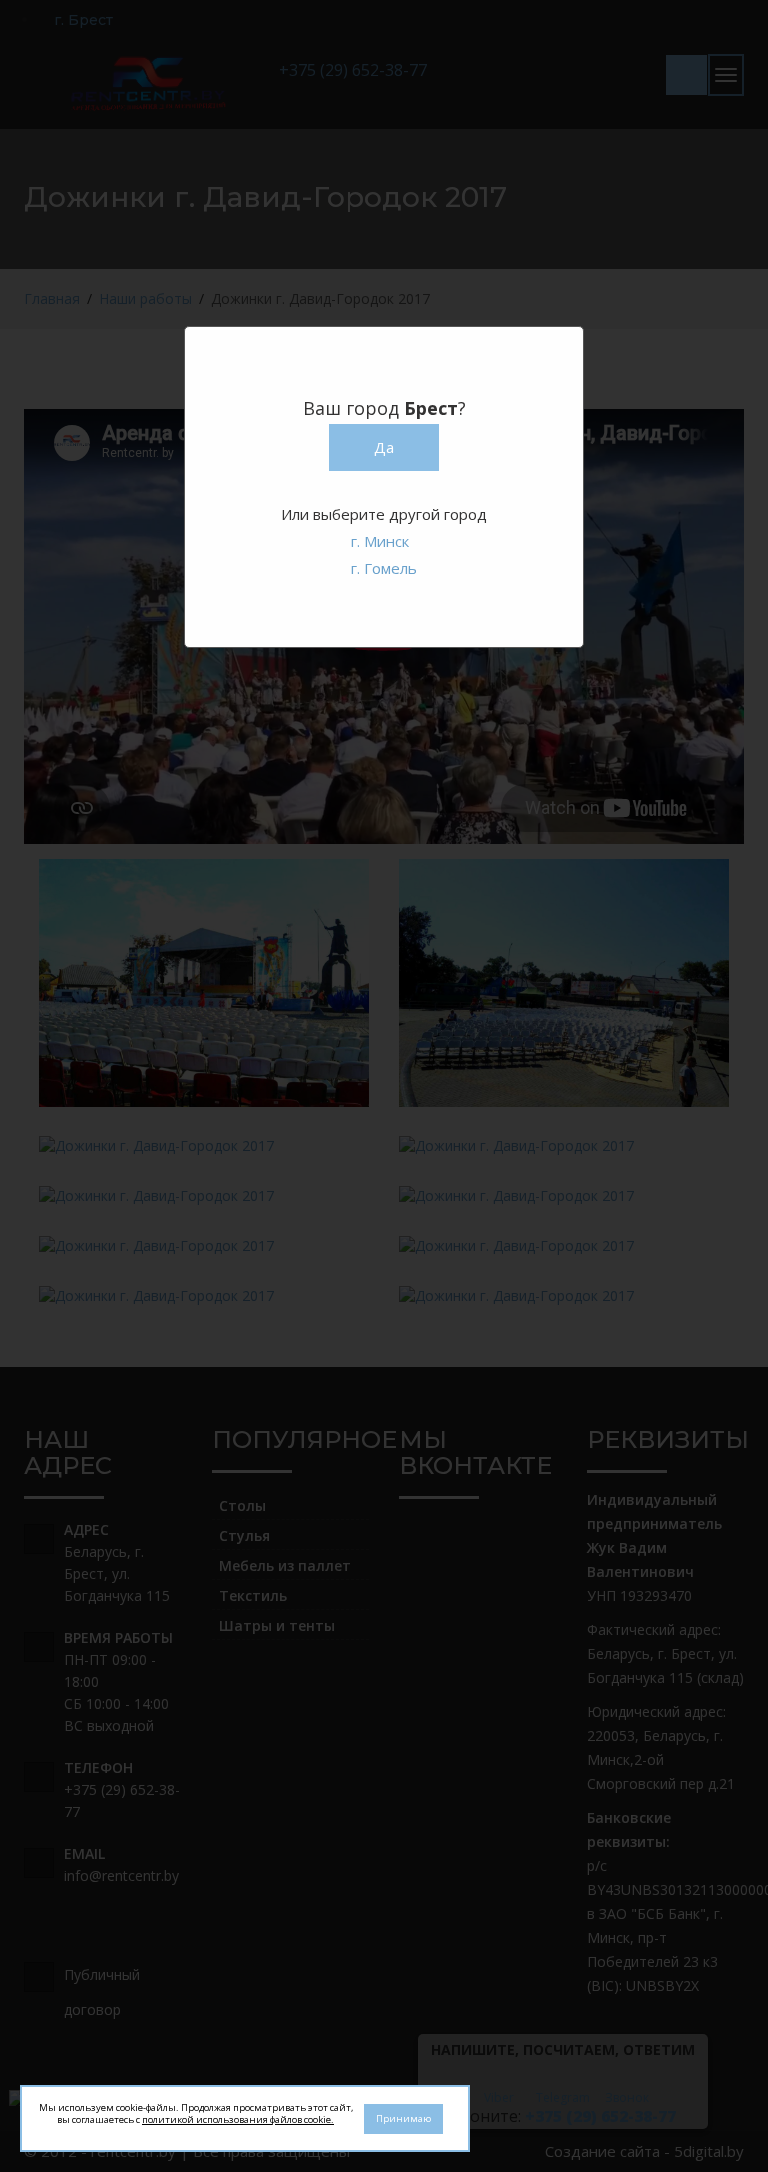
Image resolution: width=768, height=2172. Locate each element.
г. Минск (380, 541)
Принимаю (403, 2118)
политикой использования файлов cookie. (238, 2119)
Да (384, 447)
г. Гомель (384, 568)
